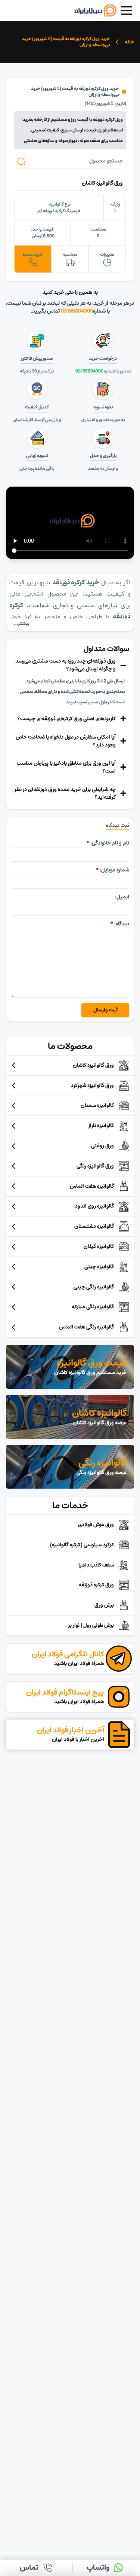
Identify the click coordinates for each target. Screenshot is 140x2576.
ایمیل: (122, 897)
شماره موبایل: (112, 870)
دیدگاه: (120, 924)
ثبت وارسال (105, 1010)
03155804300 (77, 311)
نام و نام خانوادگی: (108, 843)
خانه (129, 42)
